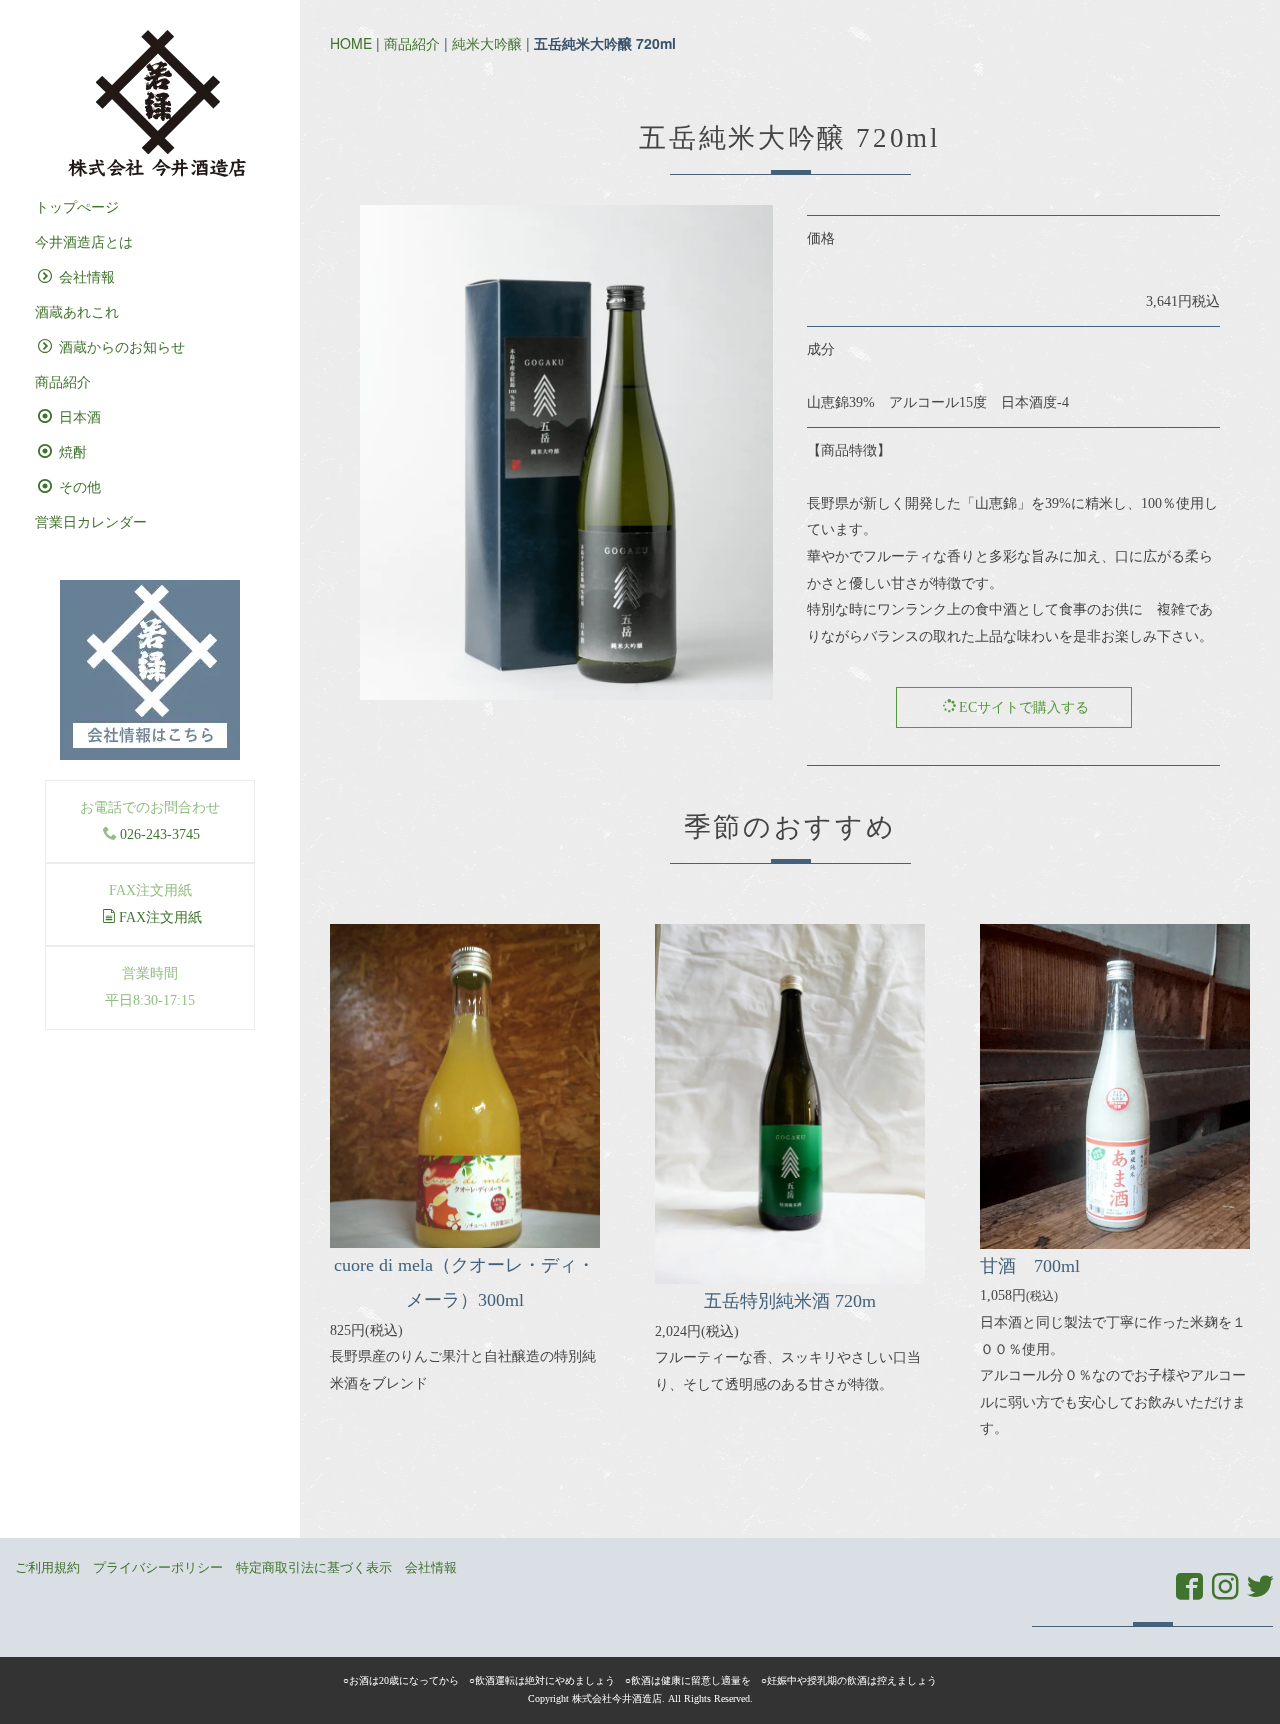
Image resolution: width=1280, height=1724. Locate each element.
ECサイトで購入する (1024, 707)
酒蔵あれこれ (77, 312)
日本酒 (78, 417)
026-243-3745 (160, 834)
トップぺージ (77, 207)
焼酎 (71, 452)
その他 (78, 487)
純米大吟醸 (487, 43)
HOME (351, 43)
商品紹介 (412, 43)
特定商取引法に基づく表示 (314, 1567)
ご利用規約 (47, 1567)
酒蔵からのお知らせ (120, 347)
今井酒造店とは (84, 242)
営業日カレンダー (91, 522)
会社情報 (85, 277)
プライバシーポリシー (158, 1567)
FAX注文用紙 (160, 917)
